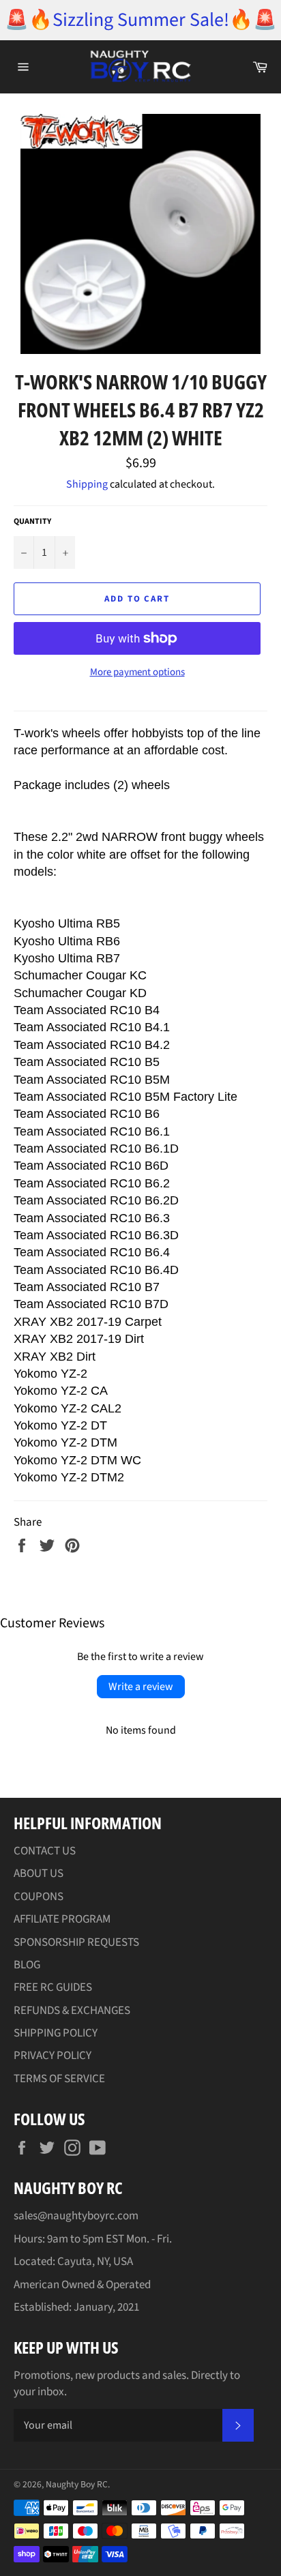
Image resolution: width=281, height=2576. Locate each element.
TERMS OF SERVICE (59, 2079)
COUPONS (39, 1897)
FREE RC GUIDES (53, 1987)
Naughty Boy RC (77, 2484)
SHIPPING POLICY (56, 2033)
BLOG (27, 1965)
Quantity (32, 522)
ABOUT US (39, 1874)
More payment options (137, 672)
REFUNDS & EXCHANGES (72, 2011)
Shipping (87, 484)
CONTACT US (45, 1851)
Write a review (141, 1687)
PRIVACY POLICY (53, 2056)
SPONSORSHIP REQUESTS (76, 1942)
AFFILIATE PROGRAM (62, 1919)
